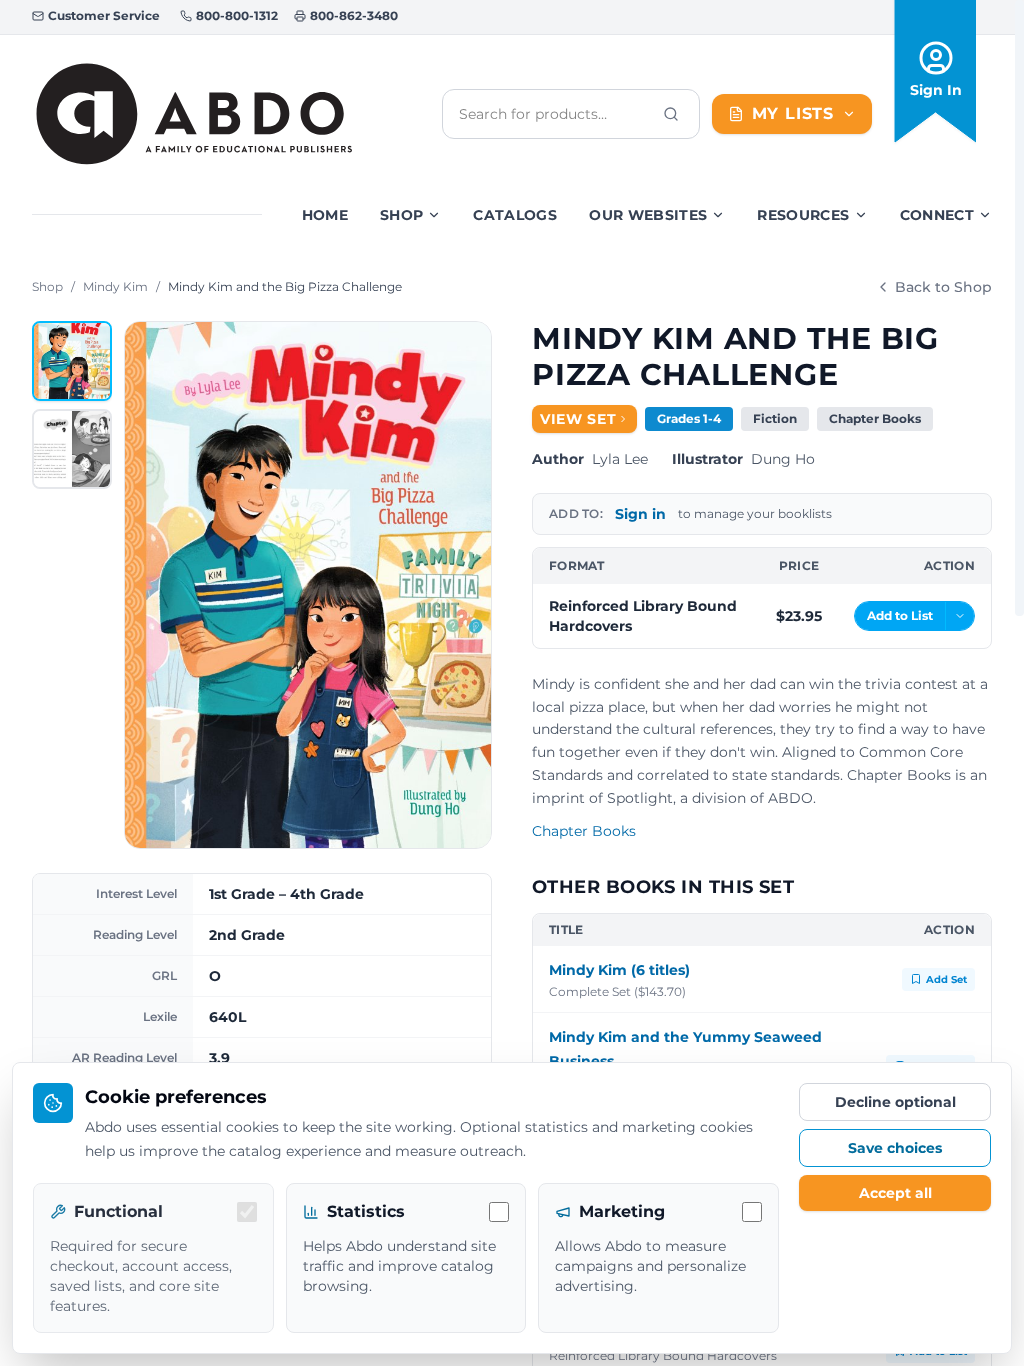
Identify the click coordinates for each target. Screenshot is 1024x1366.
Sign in (640, 514)
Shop (401, 215)
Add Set (946, 979)
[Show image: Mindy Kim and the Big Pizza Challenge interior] (72, 449)
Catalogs (515, 215)
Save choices (895, 1148)
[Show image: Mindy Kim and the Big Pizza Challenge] (72, 361)
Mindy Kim (115, 286)
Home (325, 215)
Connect (937, 215)
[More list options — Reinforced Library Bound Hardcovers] (960, 616)
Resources (803, 215)
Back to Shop (943, 287)
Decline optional (895, 1102)
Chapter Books (584, 831)
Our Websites (648, 215)
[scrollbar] (1019, 308)
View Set (578, 419)
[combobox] (555, 114)
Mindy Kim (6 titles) (619, 970)
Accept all (895, 1193)
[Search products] (671, 114)
